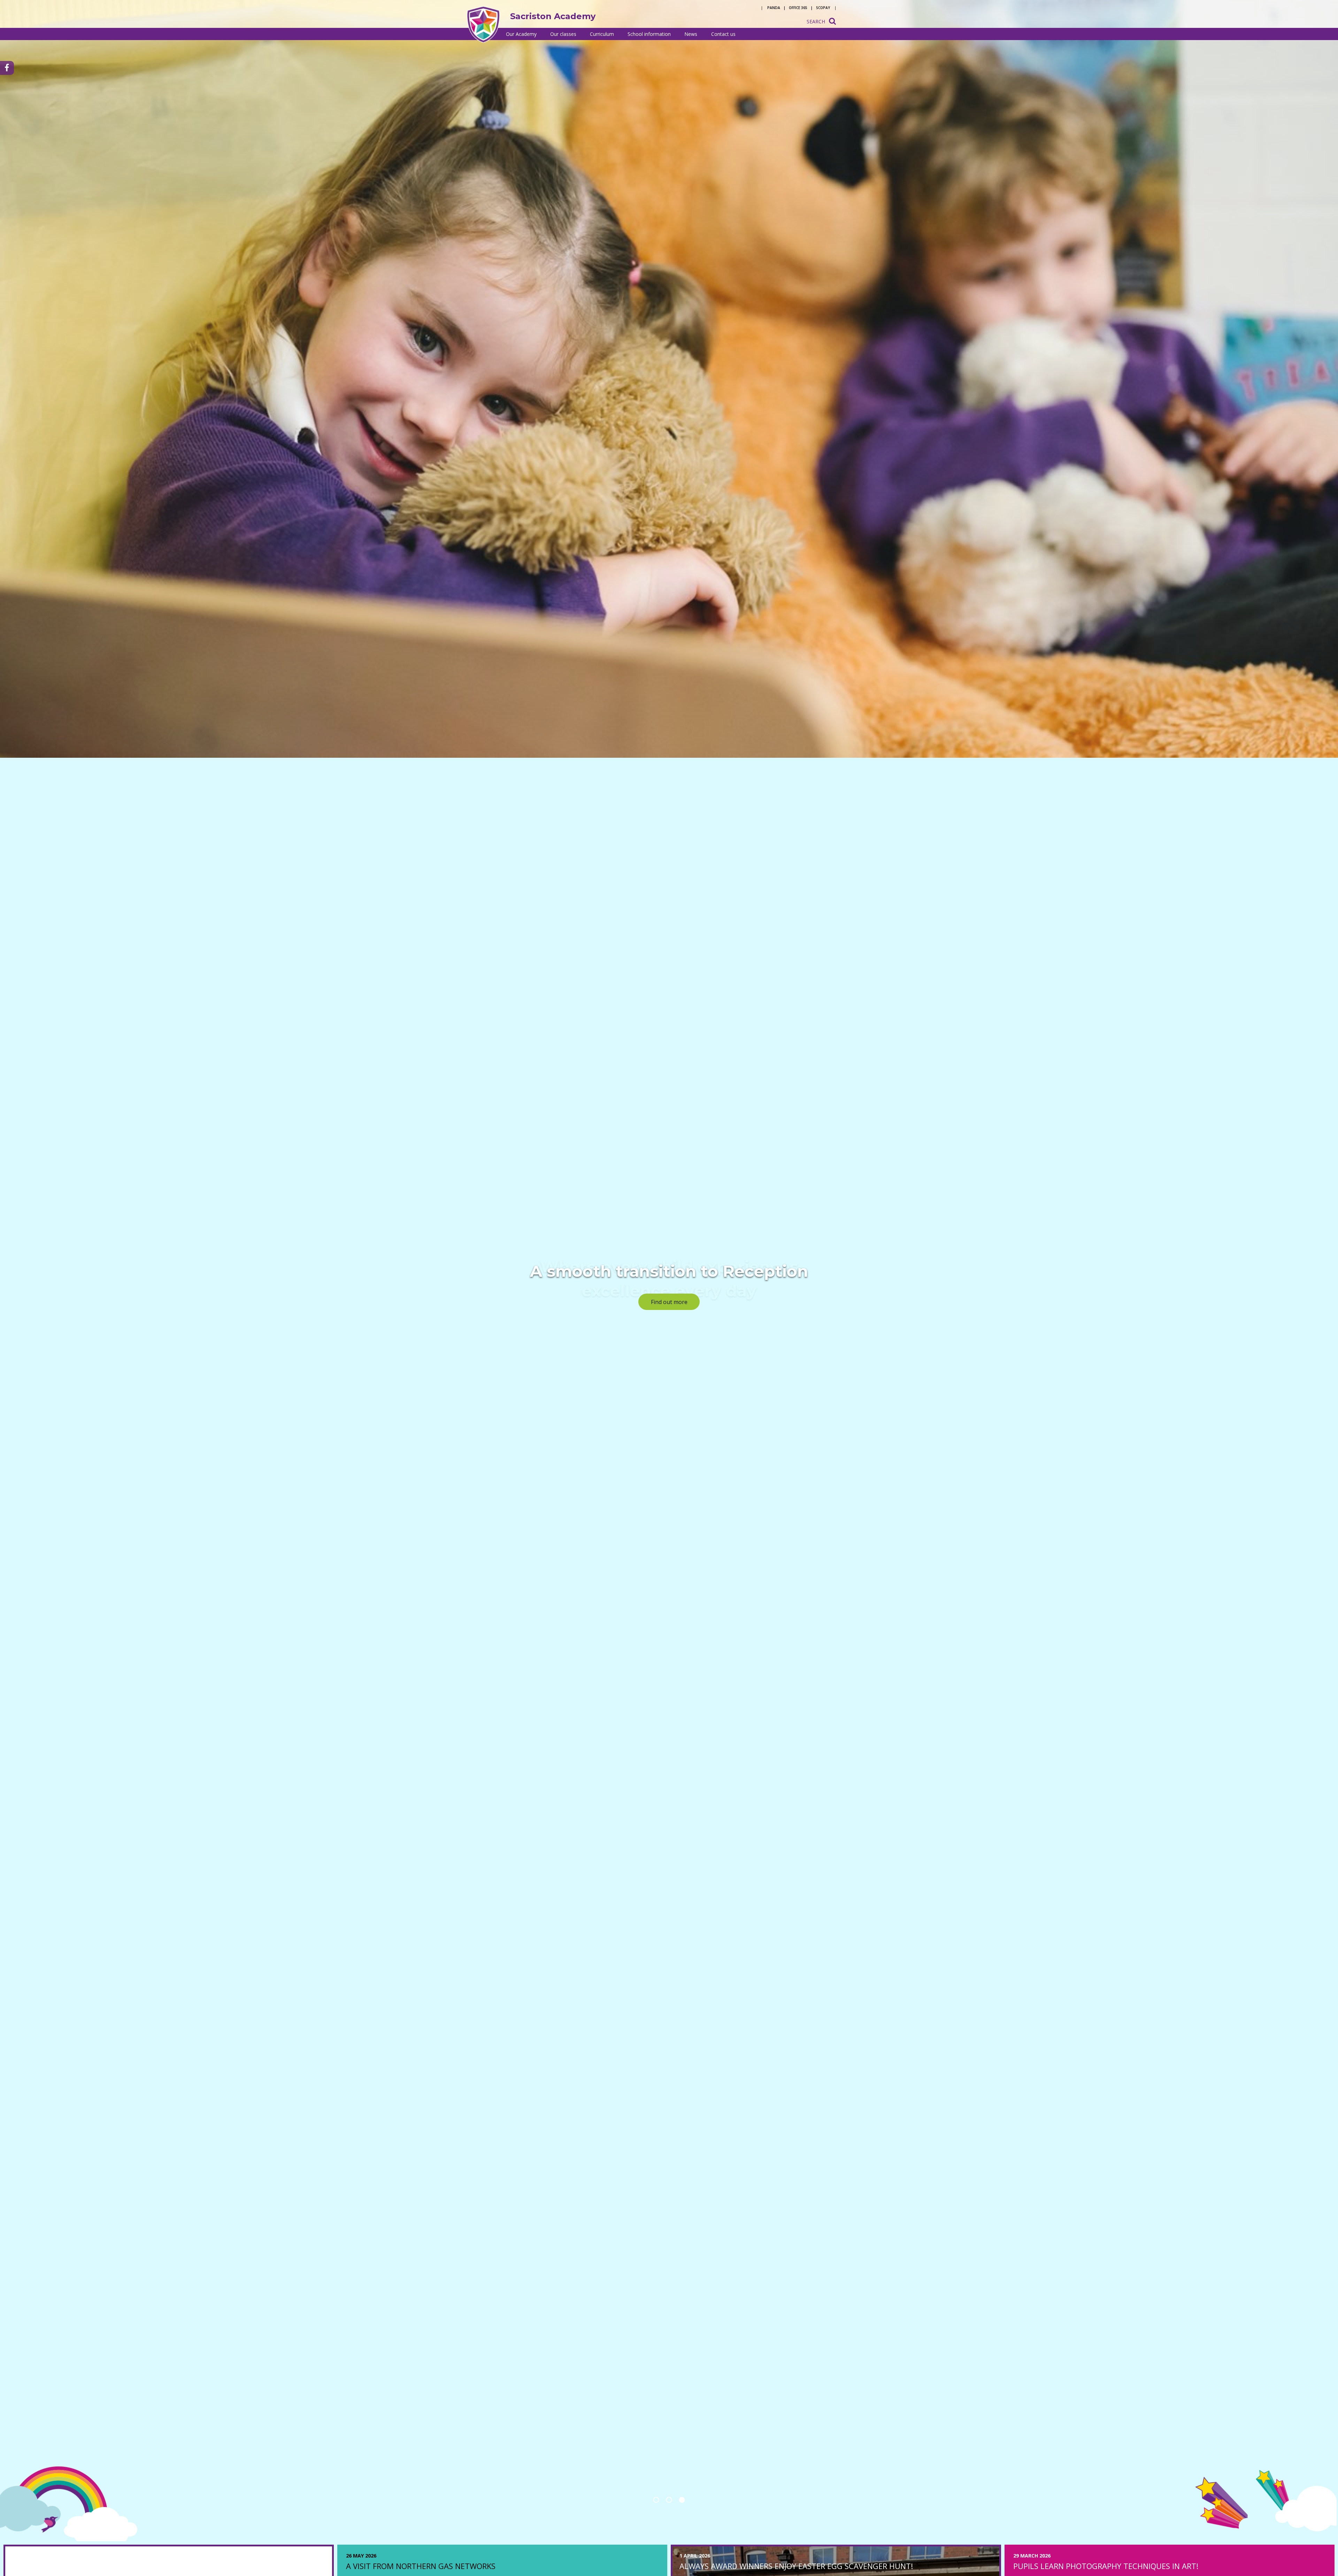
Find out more (669, 1302)
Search (816, 21)
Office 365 (798, 8)
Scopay (823, 8)
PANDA (774, 8)
